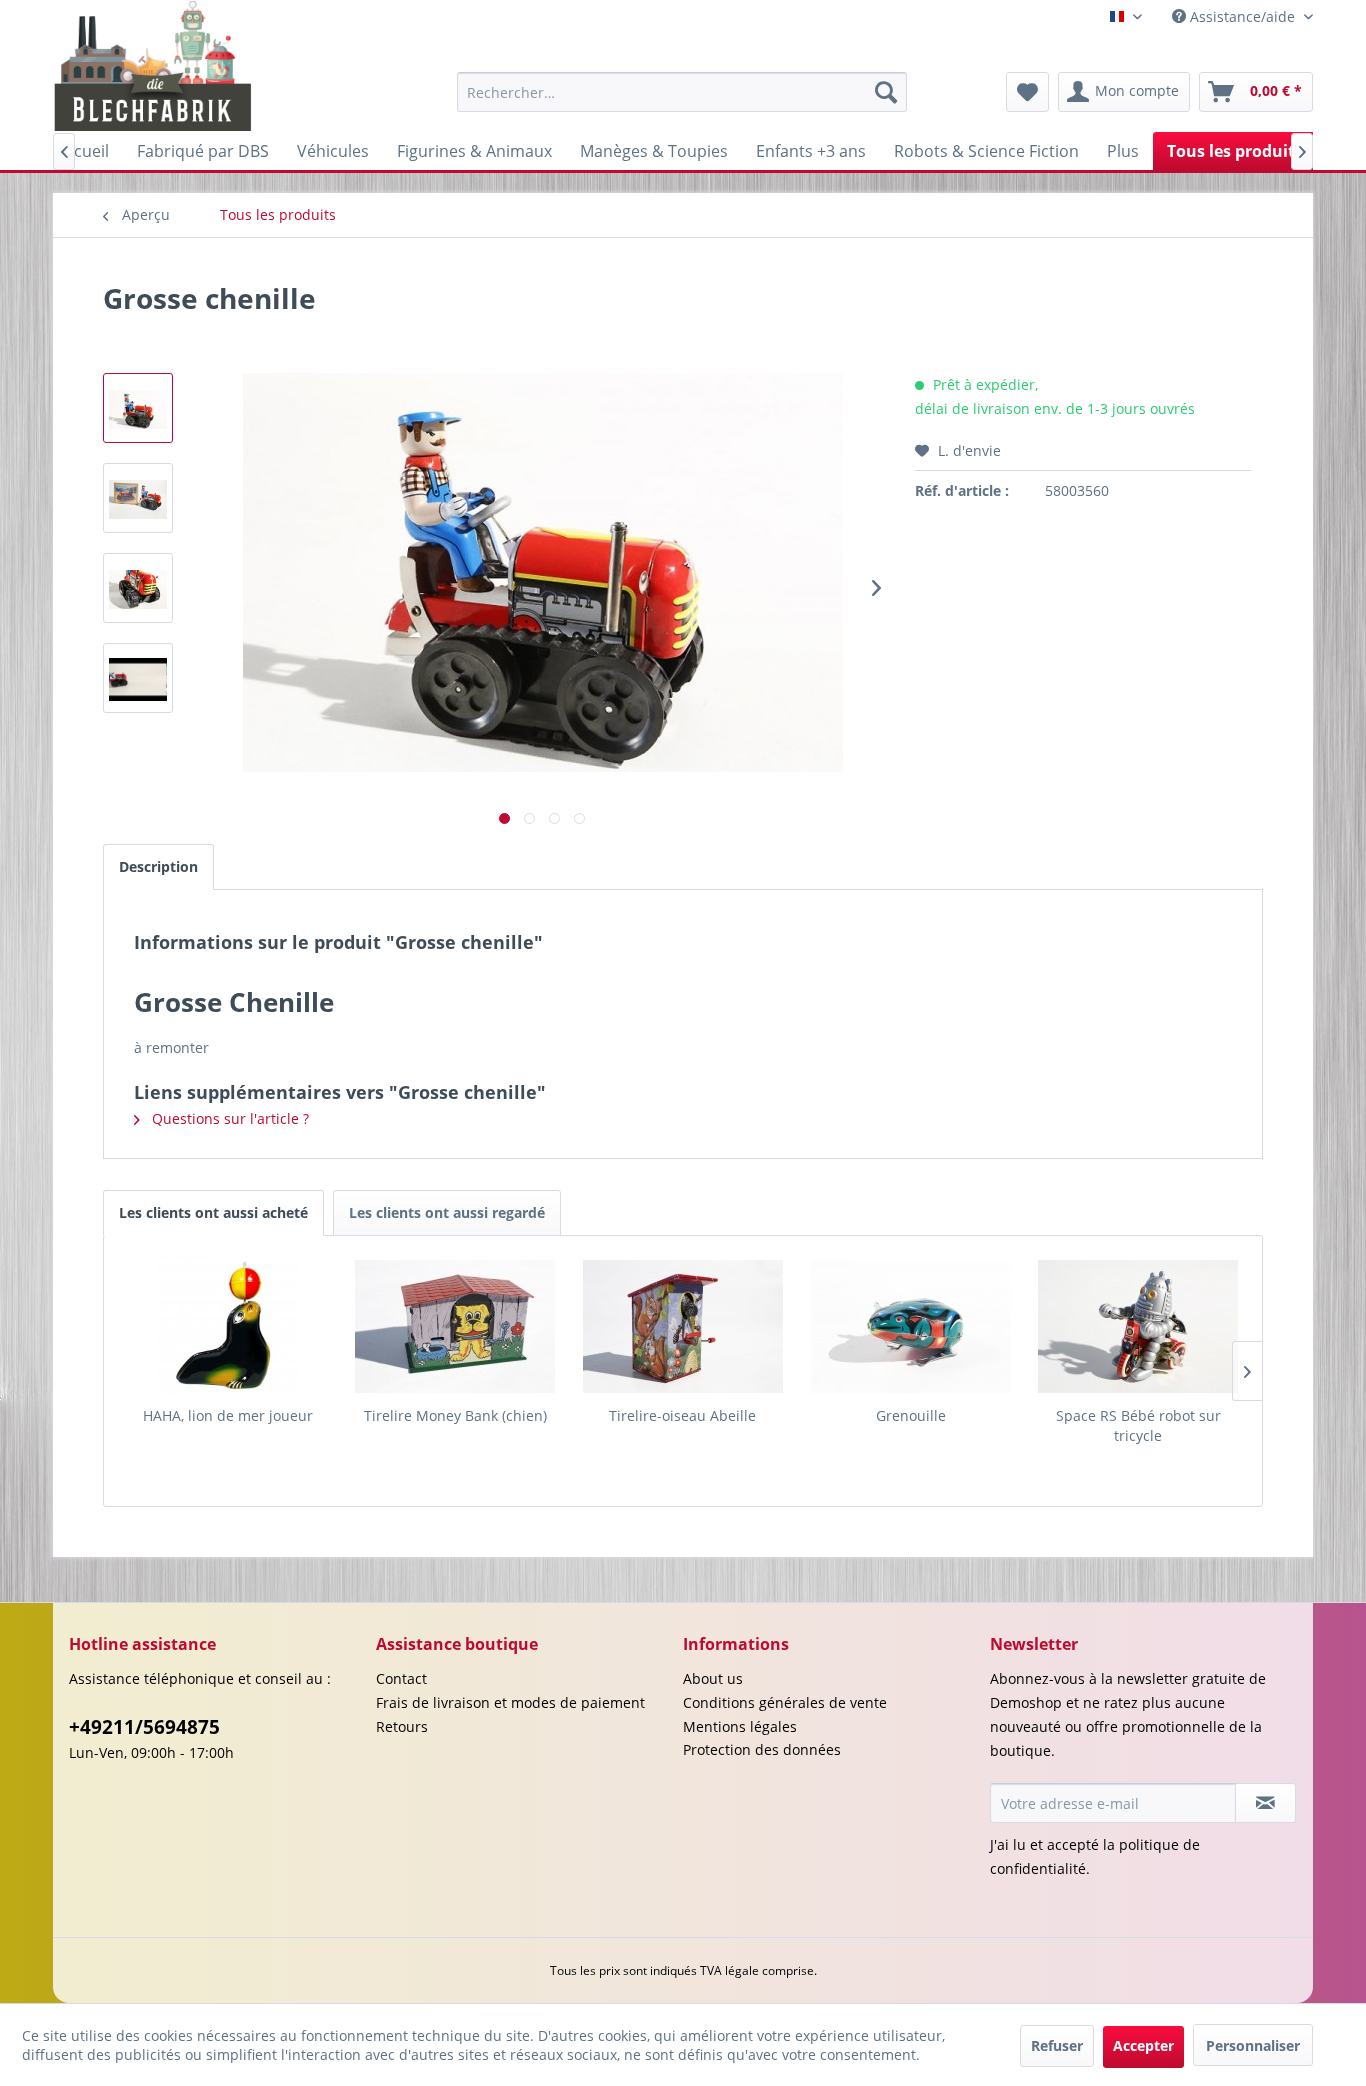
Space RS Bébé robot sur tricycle (1138, 1425)
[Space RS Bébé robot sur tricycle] (1138, 1326)
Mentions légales (740, 1726)
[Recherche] (886, 92)
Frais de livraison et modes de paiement (510, 1702)
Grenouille (911, 1415)
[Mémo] (1027, 92)
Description (158, 866)
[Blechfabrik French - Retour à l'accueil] (153, 66)
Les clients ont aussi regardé (447, 1212)
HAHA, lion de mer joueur (228, 1415)
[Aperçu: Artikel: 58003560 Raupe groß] (138, 678)
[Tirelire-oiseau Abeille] (683, 1326)
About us (713, 1678)
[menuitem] (682, 92)
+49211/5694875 (144, 1727)
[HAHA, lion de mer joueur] (228, 1326)
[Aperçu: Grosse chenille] (138, 408)
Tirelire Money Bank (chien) (455, 1415)
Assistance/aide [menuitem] (1242, 16)
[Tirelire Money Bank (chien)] (456, 1326)
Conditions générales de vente (785, 1702)
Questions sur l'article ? (228, 1118)
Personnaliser (1253, 2045)
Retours (402, 1726)
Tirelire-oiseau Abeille (682, 1415)
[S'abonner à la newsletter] (1265, 1803)
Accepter (1143, 2045)
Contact (401, 1678)
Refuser (1057, 2045)
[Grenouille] (911, 1326)
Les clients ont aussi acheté (213, 1212)
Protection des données (762, 1749)
